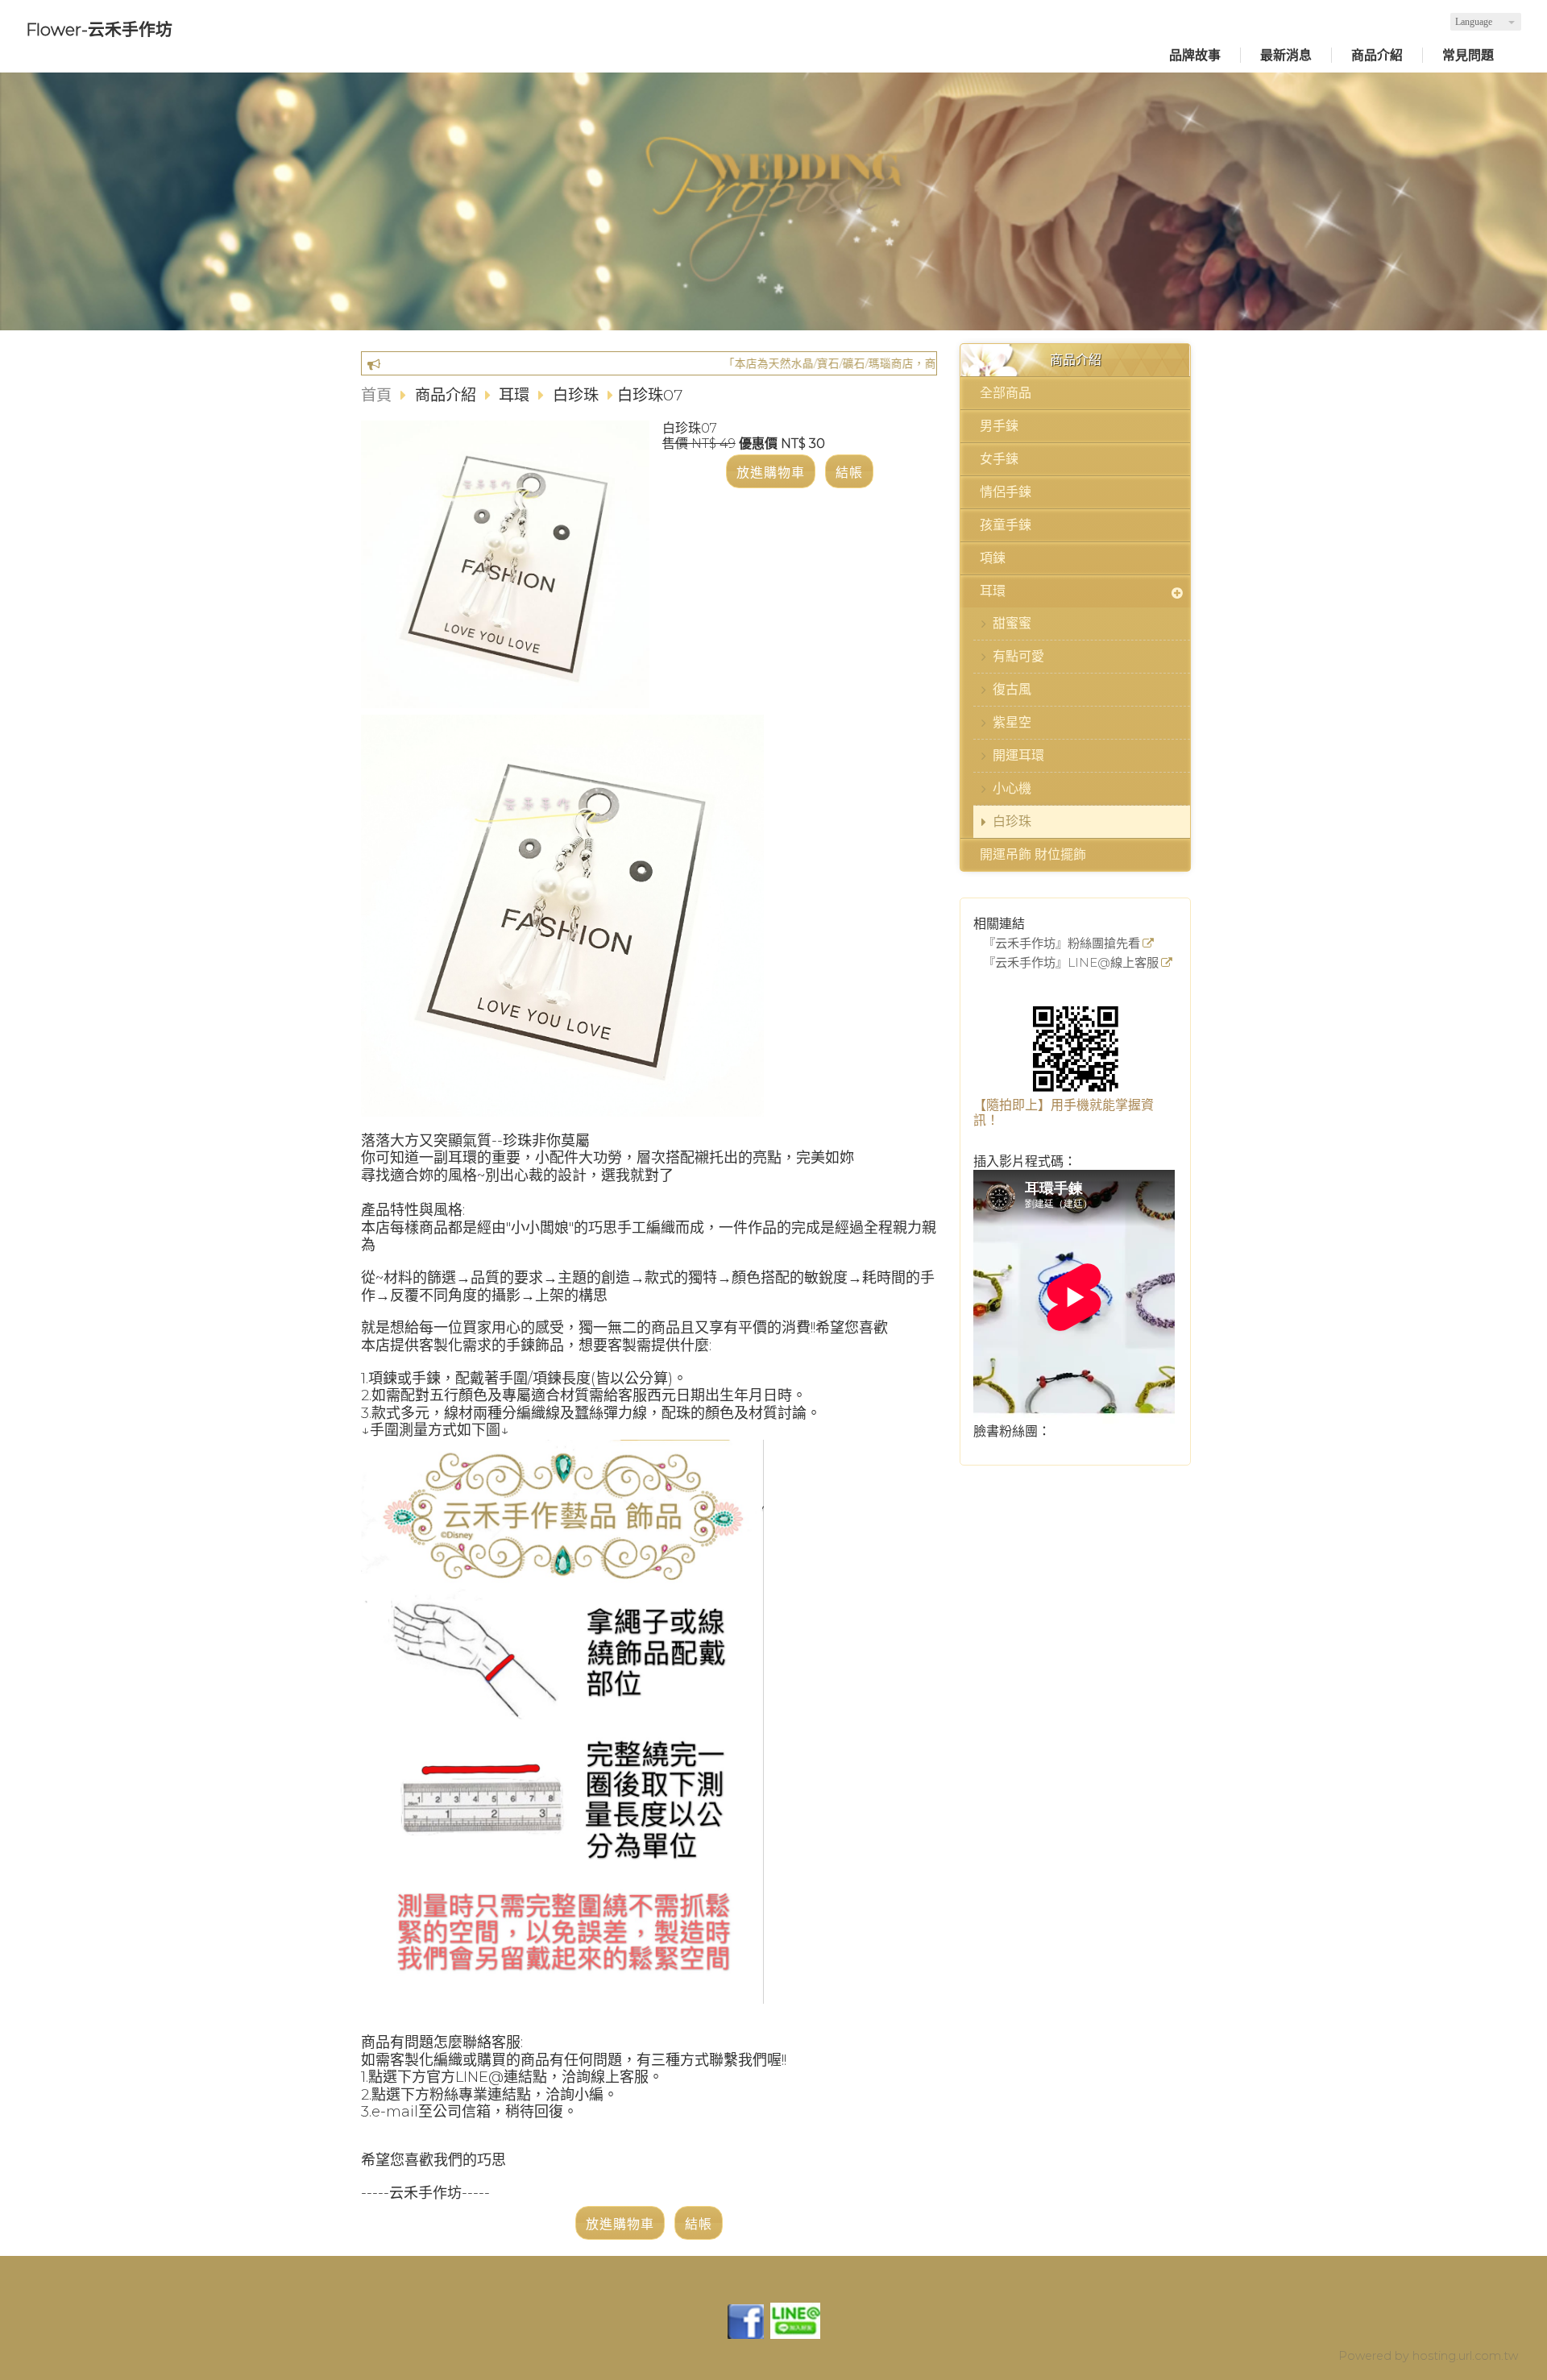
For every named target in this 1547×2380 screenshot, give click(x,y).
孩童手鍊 (1006, 525)
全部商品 (1006, 393)
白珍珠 (1012, 821)
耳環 (993, 591)
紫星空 (1012, 722)
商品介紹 (448, 395)
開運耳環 (1018, 755)
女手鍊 (999, 459)
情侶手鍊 (1006, 492)
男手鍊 (999, 426)
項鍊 (993, 558)
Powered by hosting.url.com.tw (1428, 2356)
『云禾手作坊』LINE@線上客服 (1071, 963)
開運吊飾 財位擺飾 (1033, 854)
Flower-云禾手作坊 (99, 29)
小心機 (1012, 788)
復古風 (1012, 689)
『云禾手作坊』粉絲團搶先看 (1062, 944)
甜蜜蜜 (1012, 623)
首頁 (376, 395)
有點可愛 (1018, 656)
